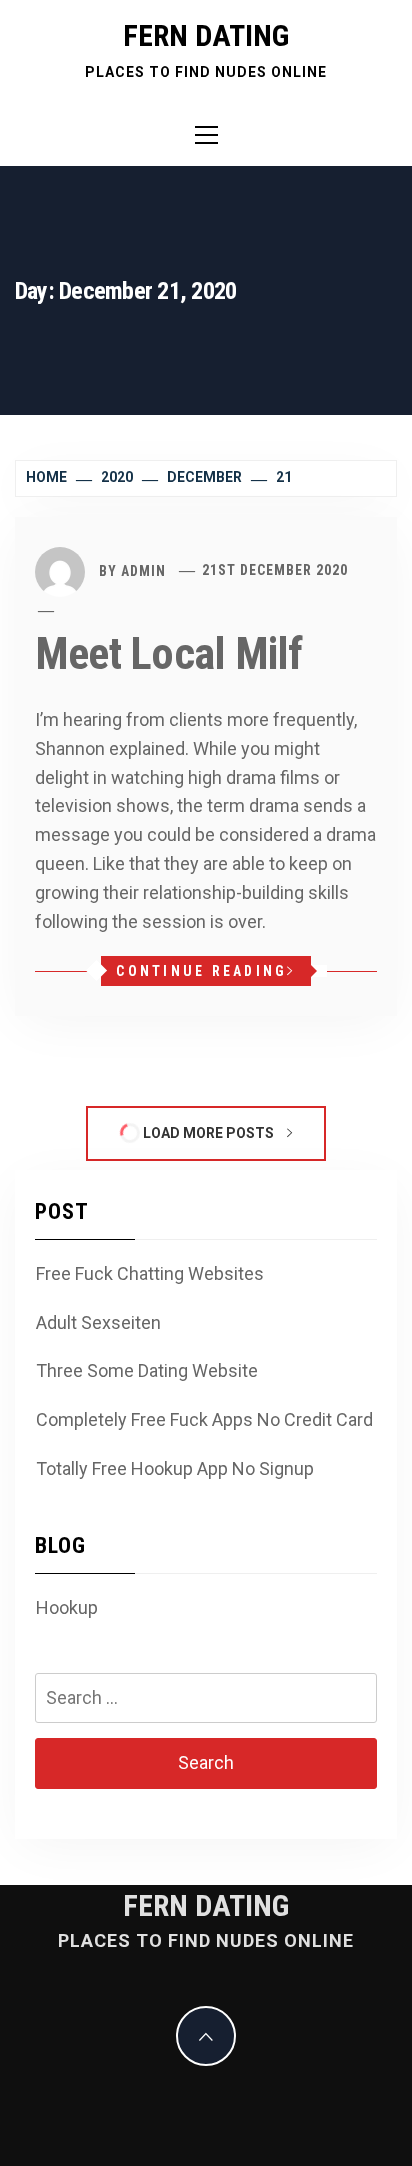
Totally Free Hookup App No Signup (175, 1468)
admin (143, 570)
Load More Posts (208, 1133)
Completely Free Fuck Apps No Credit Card (204, 1419)
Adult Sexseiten (98, 1322)
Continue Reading (201, 971)
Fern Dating (206, 35)
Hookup (67, 1607)
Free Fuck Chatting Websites (150, 1273)
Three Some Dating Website (147, 1370)
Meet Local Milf (169, 654)
